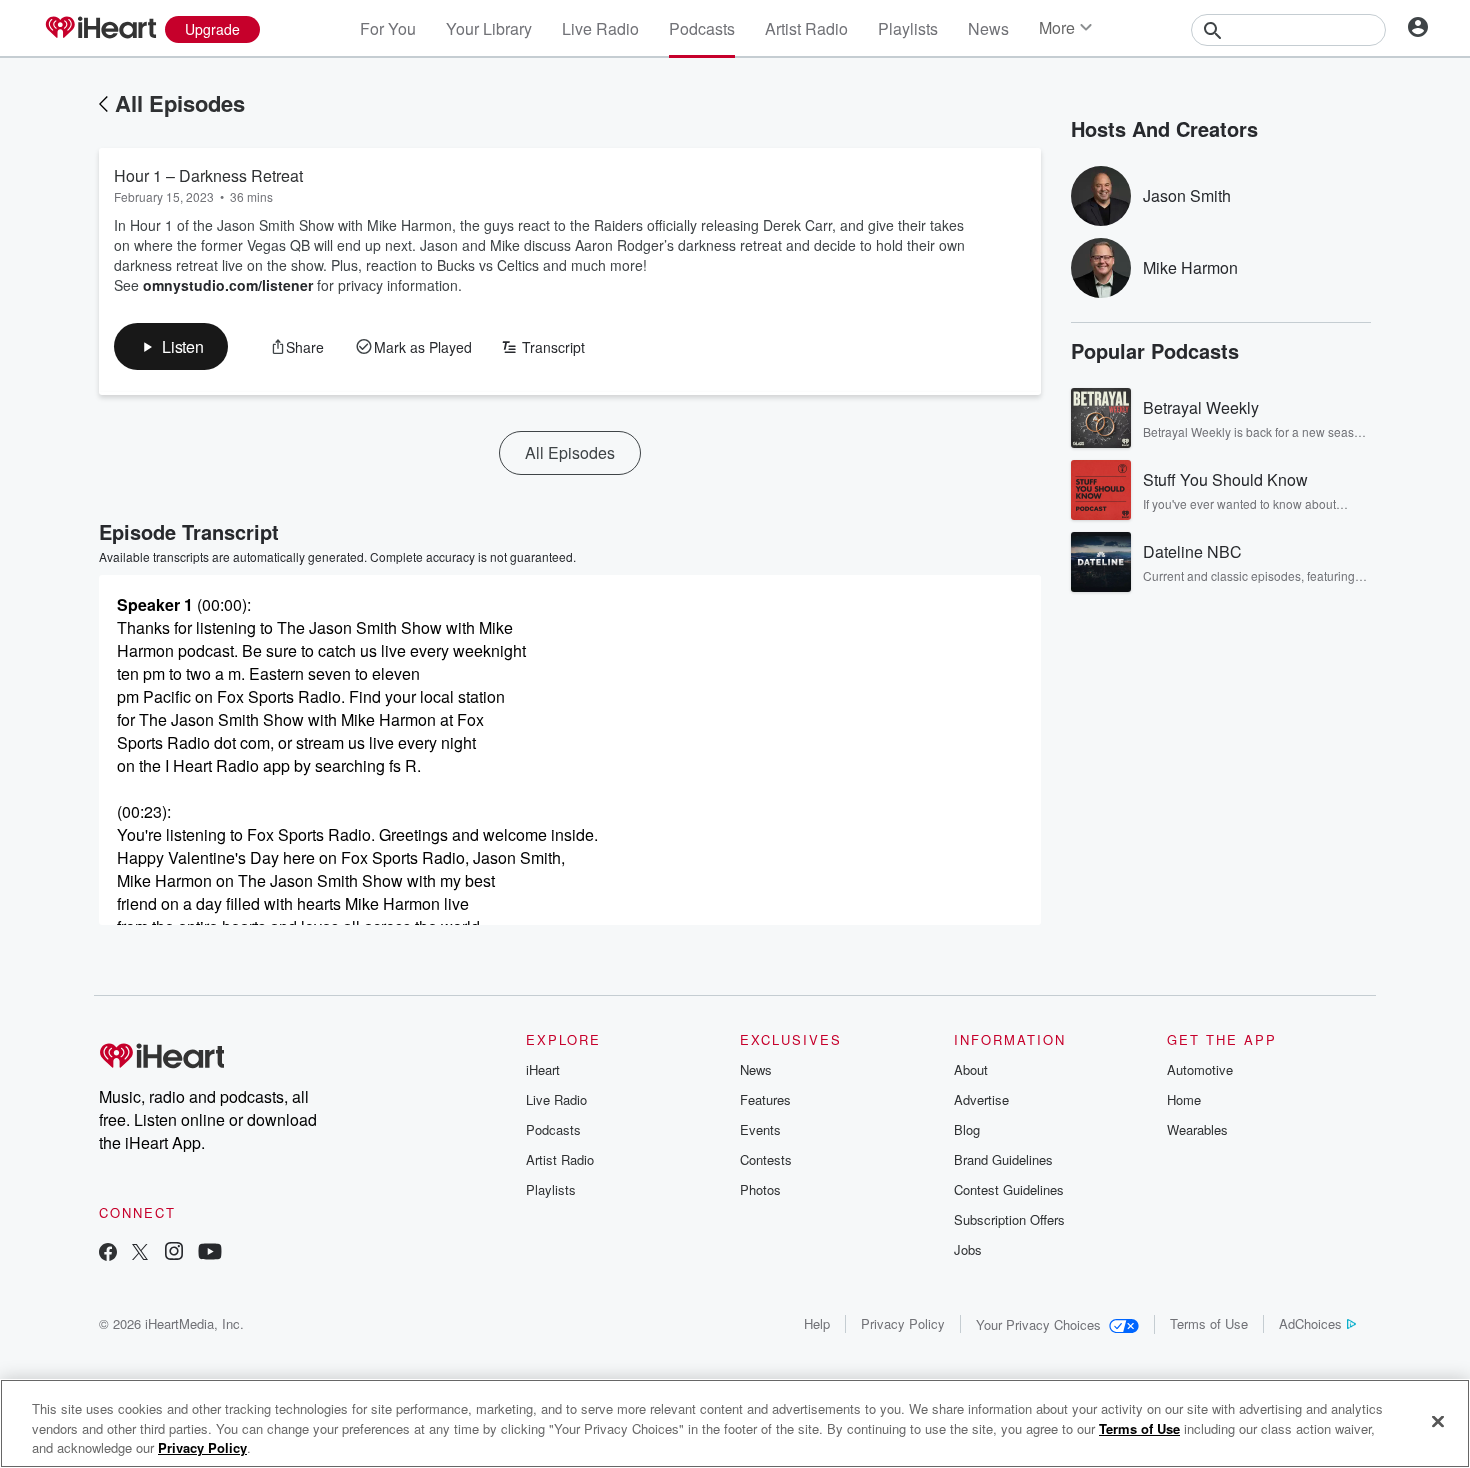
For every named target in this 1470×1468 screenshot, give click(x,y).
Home (1184, 1099)
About (971, 1069)
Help (817, 1323)
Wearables (1197, 1129)
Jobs (968, 1249)
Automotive (1200, 1069)
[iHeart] (100, 29)
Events (760, 1129)
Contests (766, 1159)
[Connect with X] (140, 1253)
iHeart (543, 1069)
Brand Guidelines (1003, 1159)
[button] (171, 346)
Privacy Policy (903, 1323)
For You (388, 28)
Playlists (908, 28)
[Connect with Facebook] (108, 1253)
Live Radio (600, 28)
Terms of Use (1209, 1323)
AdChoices (1310, 1323)
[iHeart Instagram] (174, 1253)
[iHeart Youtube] (210, 1253)
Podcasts (702, 28)
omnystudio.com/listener (228, 285)
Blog (967, 1129)
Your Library (489, 28)
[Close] (1438, 1421)
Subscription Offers (1009, 1219)
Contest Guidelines (1009, 1189)
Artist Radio (806, 28)
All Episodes (180, 103)
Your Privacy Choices (1038, 1324)
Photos (760, 1189)
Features (765, 1099)
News (988, 28)
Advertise (981, 1099)
